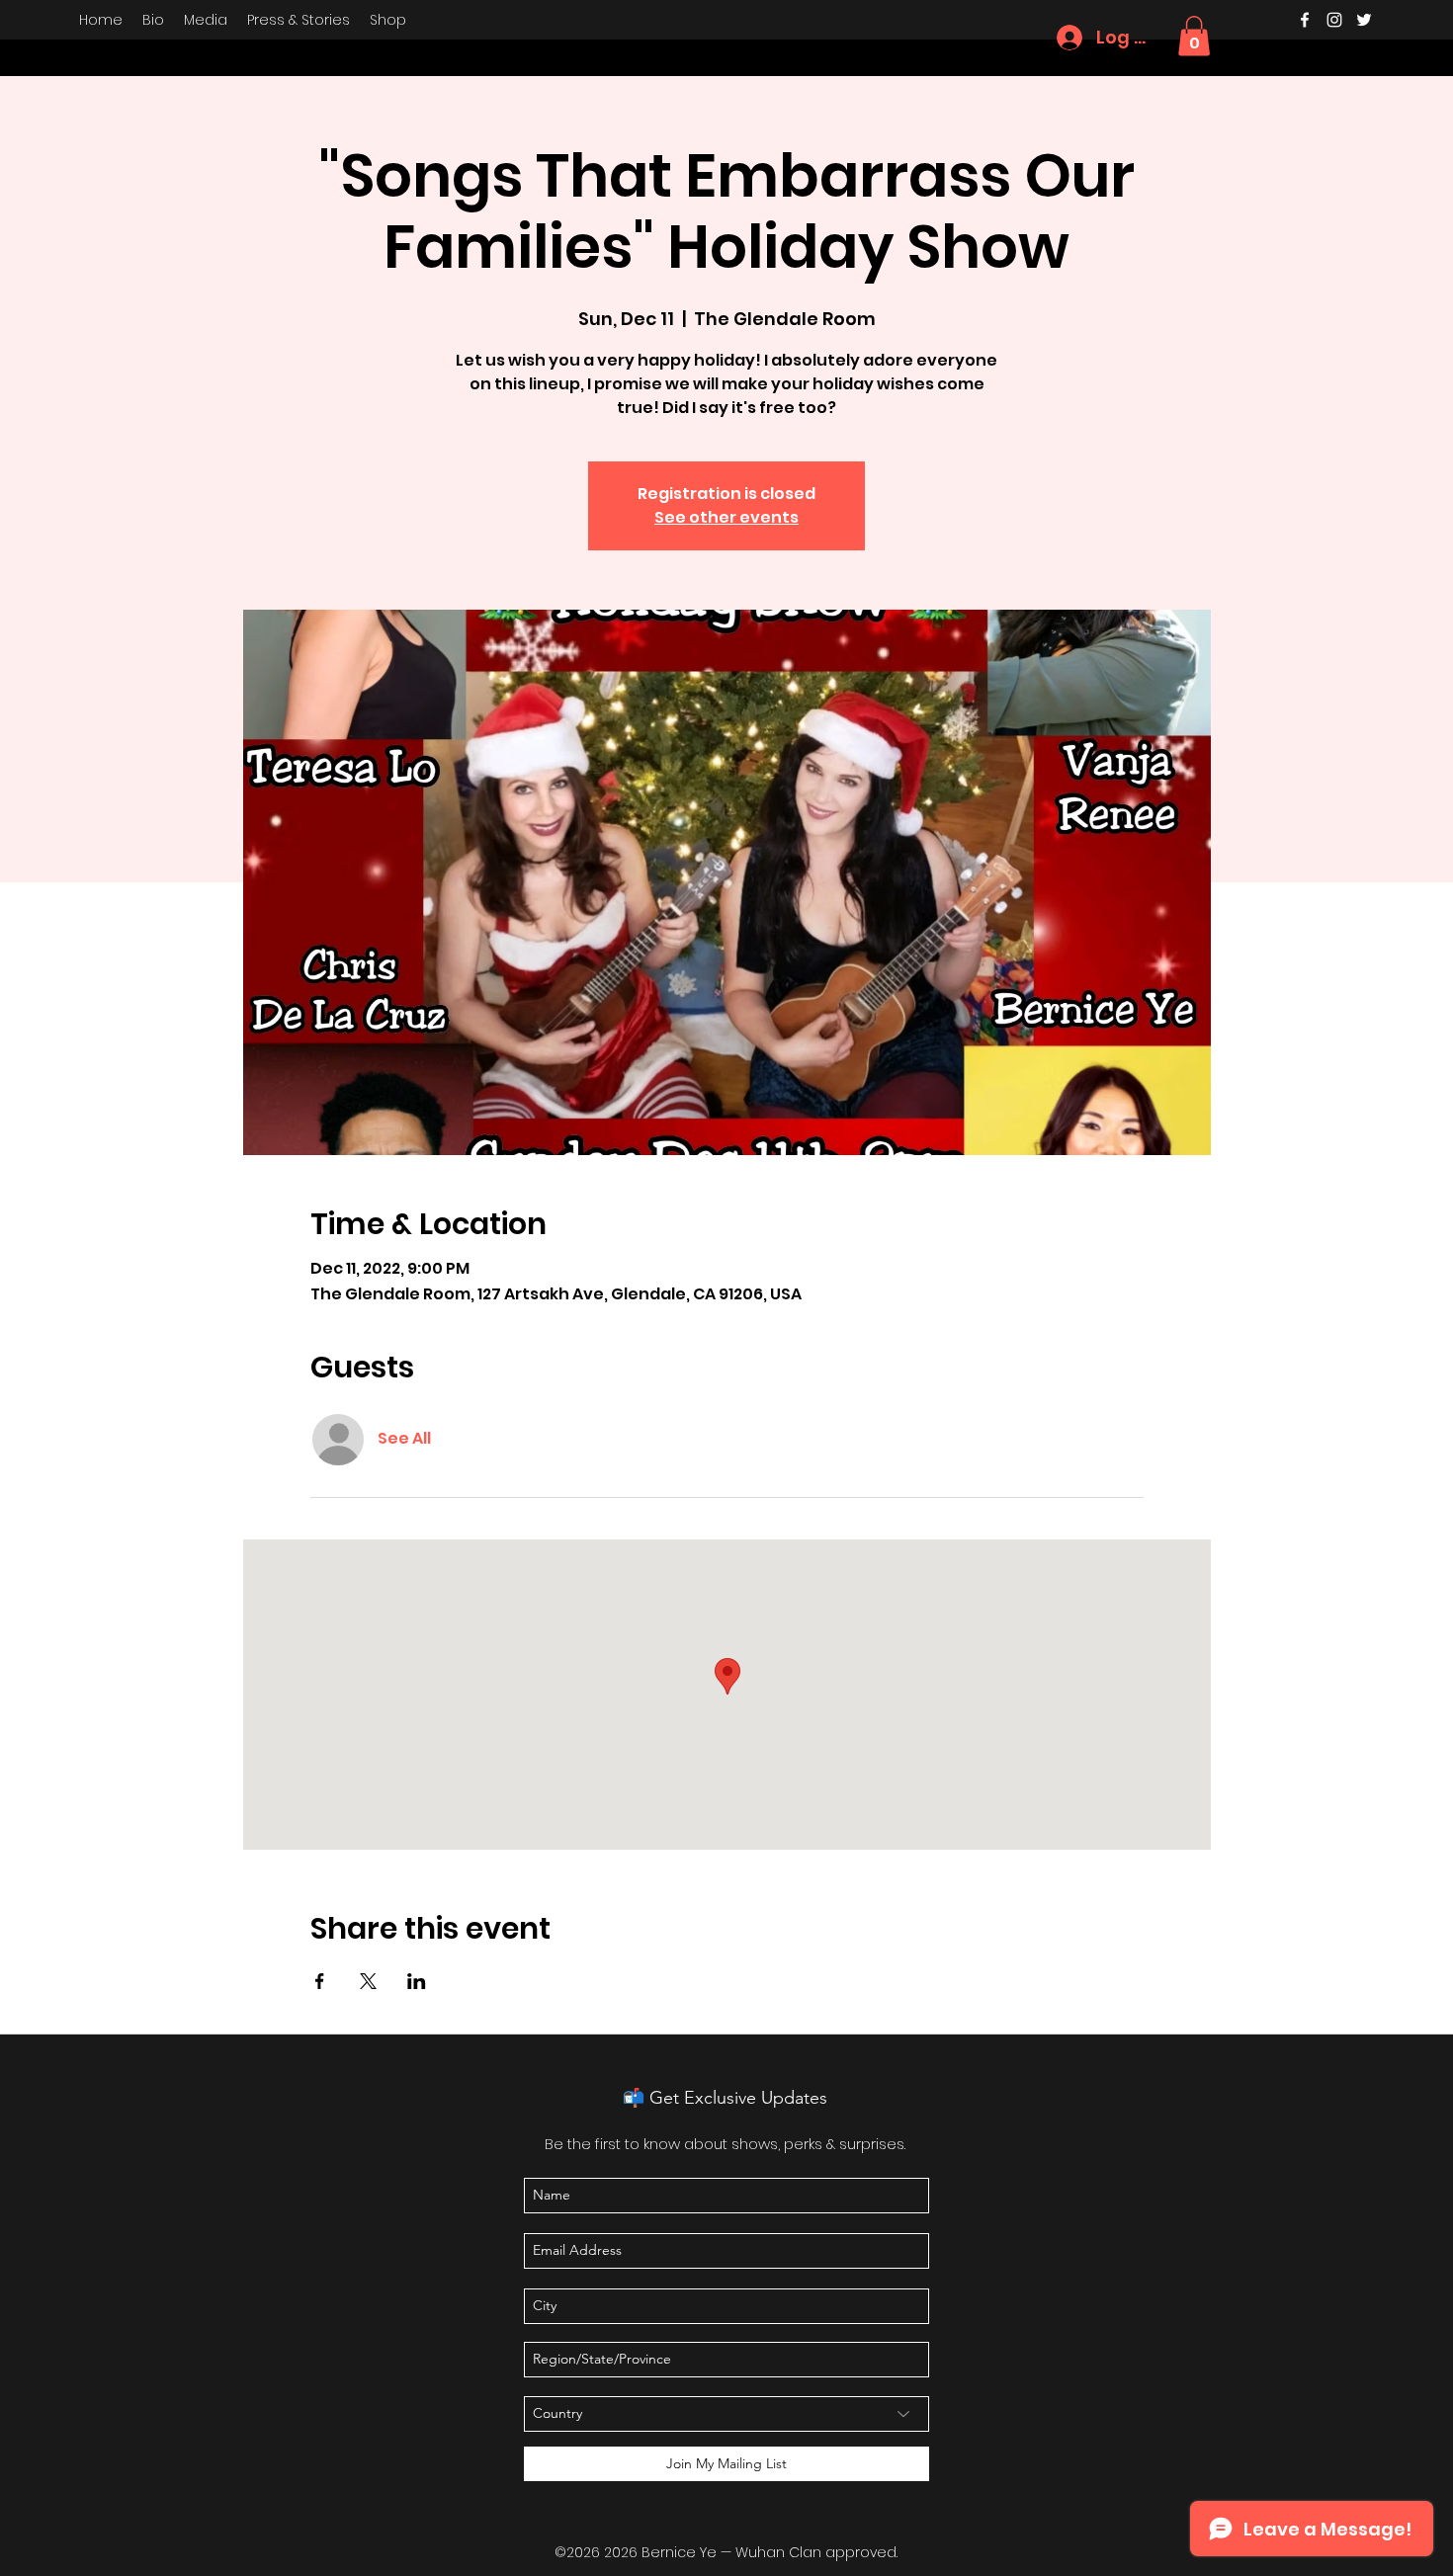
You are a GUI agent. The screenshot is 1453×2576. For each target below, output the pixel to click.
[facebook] (1305, 20)
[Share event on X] (368, 1981)
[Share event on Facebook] (320, 1981)
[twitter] (1364, 20)
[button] (1194, 36)
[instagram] (1334, 20)
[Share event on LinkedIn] (417, 1981)
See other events (726, 517)
